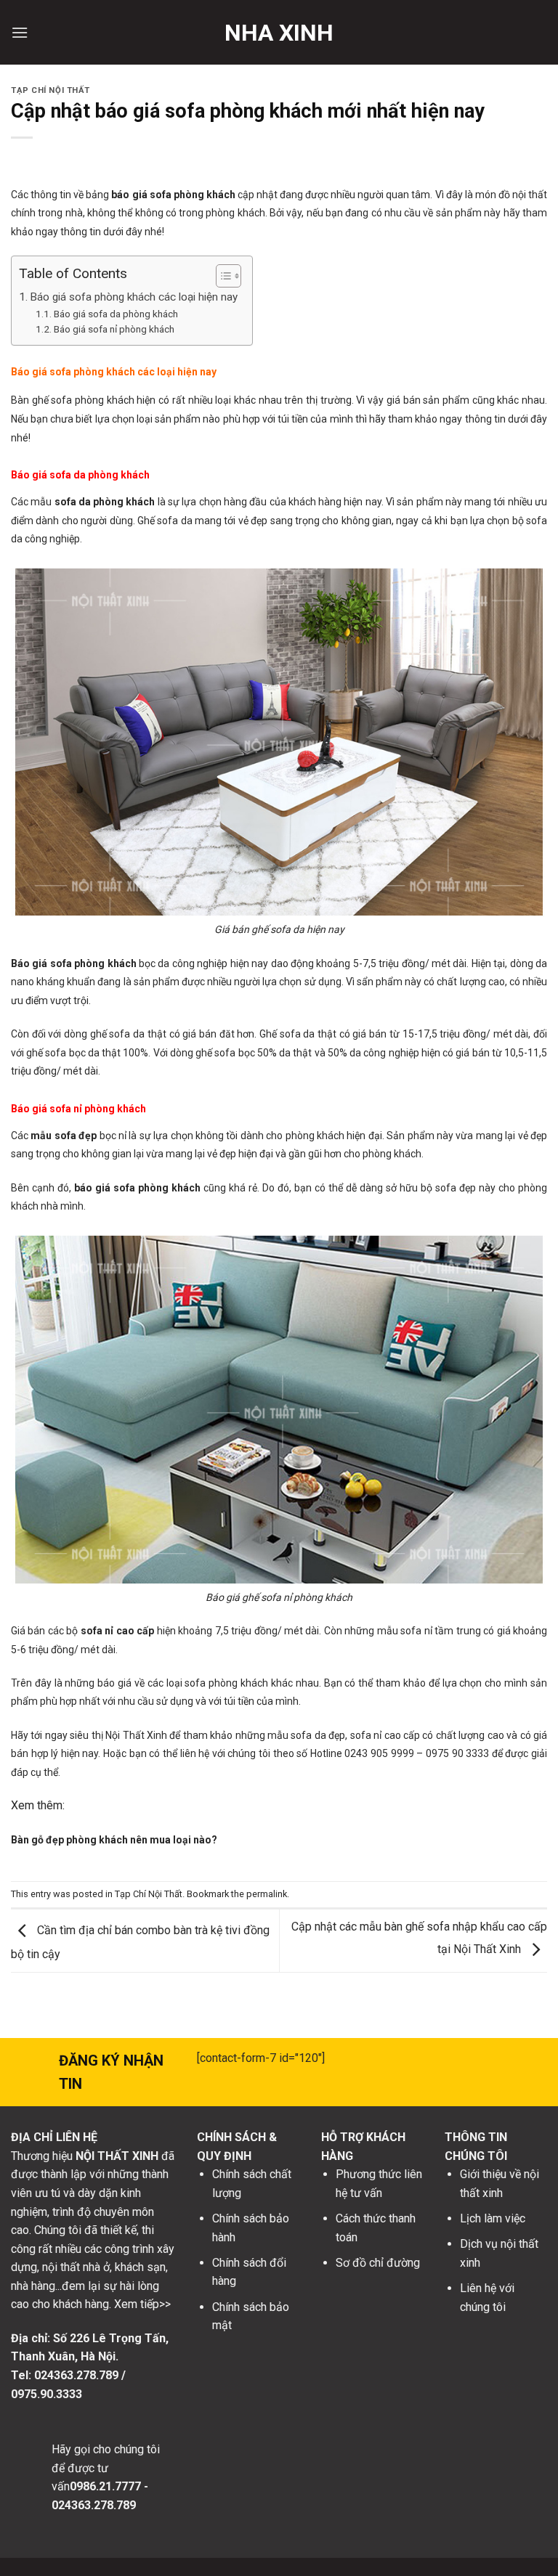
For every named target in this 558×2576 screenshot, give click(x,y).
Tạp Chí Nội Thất (50, 90)
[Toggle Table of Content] (221, 276)
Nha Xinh (279, 33)
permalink (267, 1894)
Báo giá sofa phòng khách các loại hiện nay (134, 297)
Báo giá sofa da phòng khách (116, 314)
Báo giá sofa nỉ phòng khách (114, 329)
